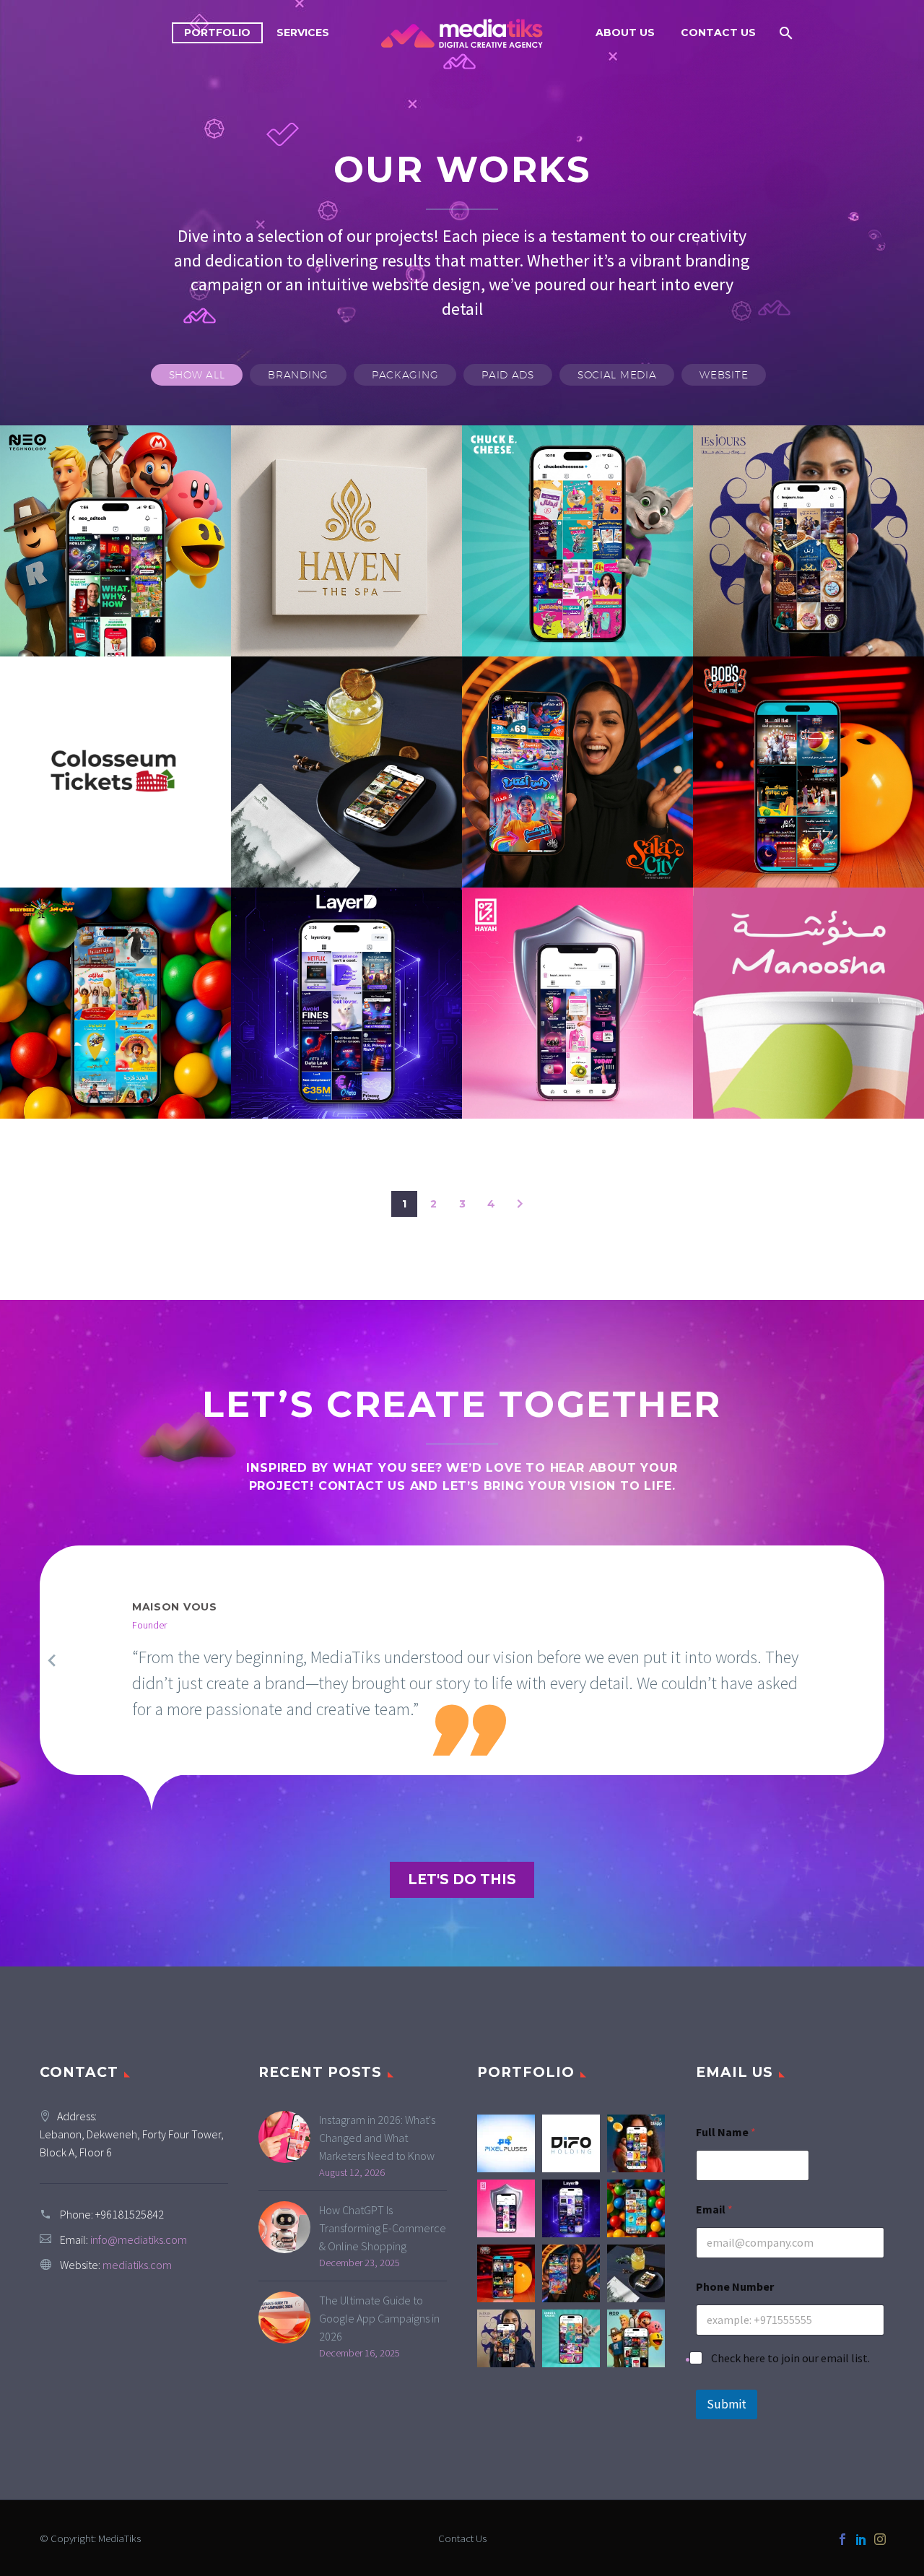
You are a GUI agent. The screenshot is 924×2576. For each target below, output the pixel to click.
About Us (625, 32)
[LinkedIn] (861, 2539)
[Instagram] (880, 2539)
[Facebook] (842, 2539)
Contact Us (718, 32)
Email (714, 2209)
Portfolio (217, 32)
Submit (727, 2404)
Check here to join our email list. (790, 2358)
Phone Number (735, 2287)
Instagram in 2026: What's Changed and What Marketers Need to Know (377, 2138)
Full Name (726, 2132)
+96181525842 (130, 2214)
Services (303, 32)
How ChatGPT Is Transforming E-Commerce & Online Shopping (383, 2228)
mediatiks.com (137, 2265)
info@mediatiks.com (139, 2239)
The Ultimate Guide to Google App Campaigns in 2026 (379, 2318)
